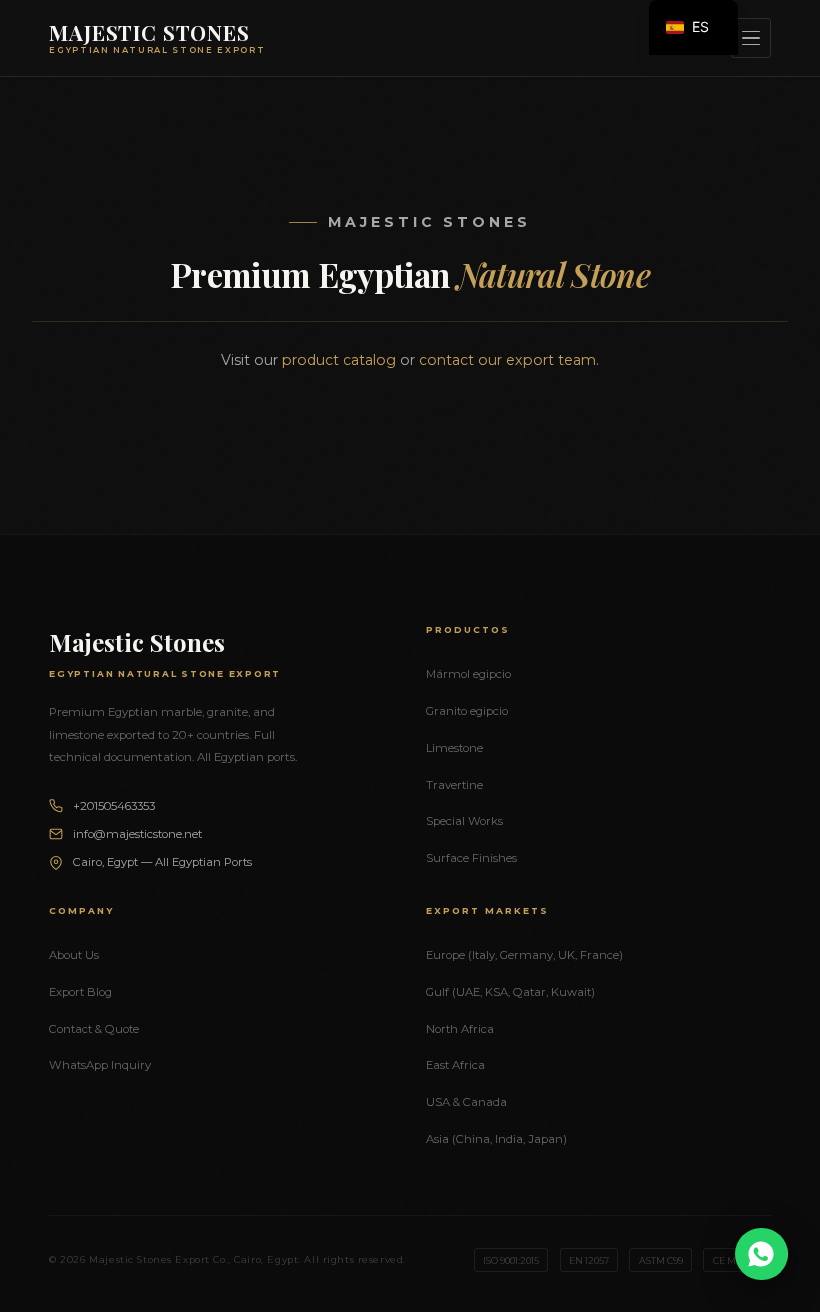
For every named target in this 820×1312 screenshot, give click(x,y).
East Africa (455, 1065)
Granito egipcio (467, 711)
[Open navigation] (751, 38)
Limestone (454, 748)
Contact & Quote (94, 1029)
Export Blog (80, 992)
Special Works (464, 821)
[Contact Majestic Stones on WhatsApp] (761, 1254)
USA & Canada (466, 1102)
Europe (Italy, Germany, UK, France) (524, 955)
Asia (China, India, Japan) (496, 1139)
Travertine (454, 785)
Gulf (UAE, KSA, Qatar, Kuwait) (510, 992)
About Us (74, 955)
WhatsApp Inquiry (100, 1065)
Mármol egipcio (468, 674)
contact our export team (507, 360)
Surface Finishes (471, 858)
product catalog (339, 360)
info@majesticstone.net (137, 834)
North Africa (460, 1029)
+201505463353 (114, 806)
